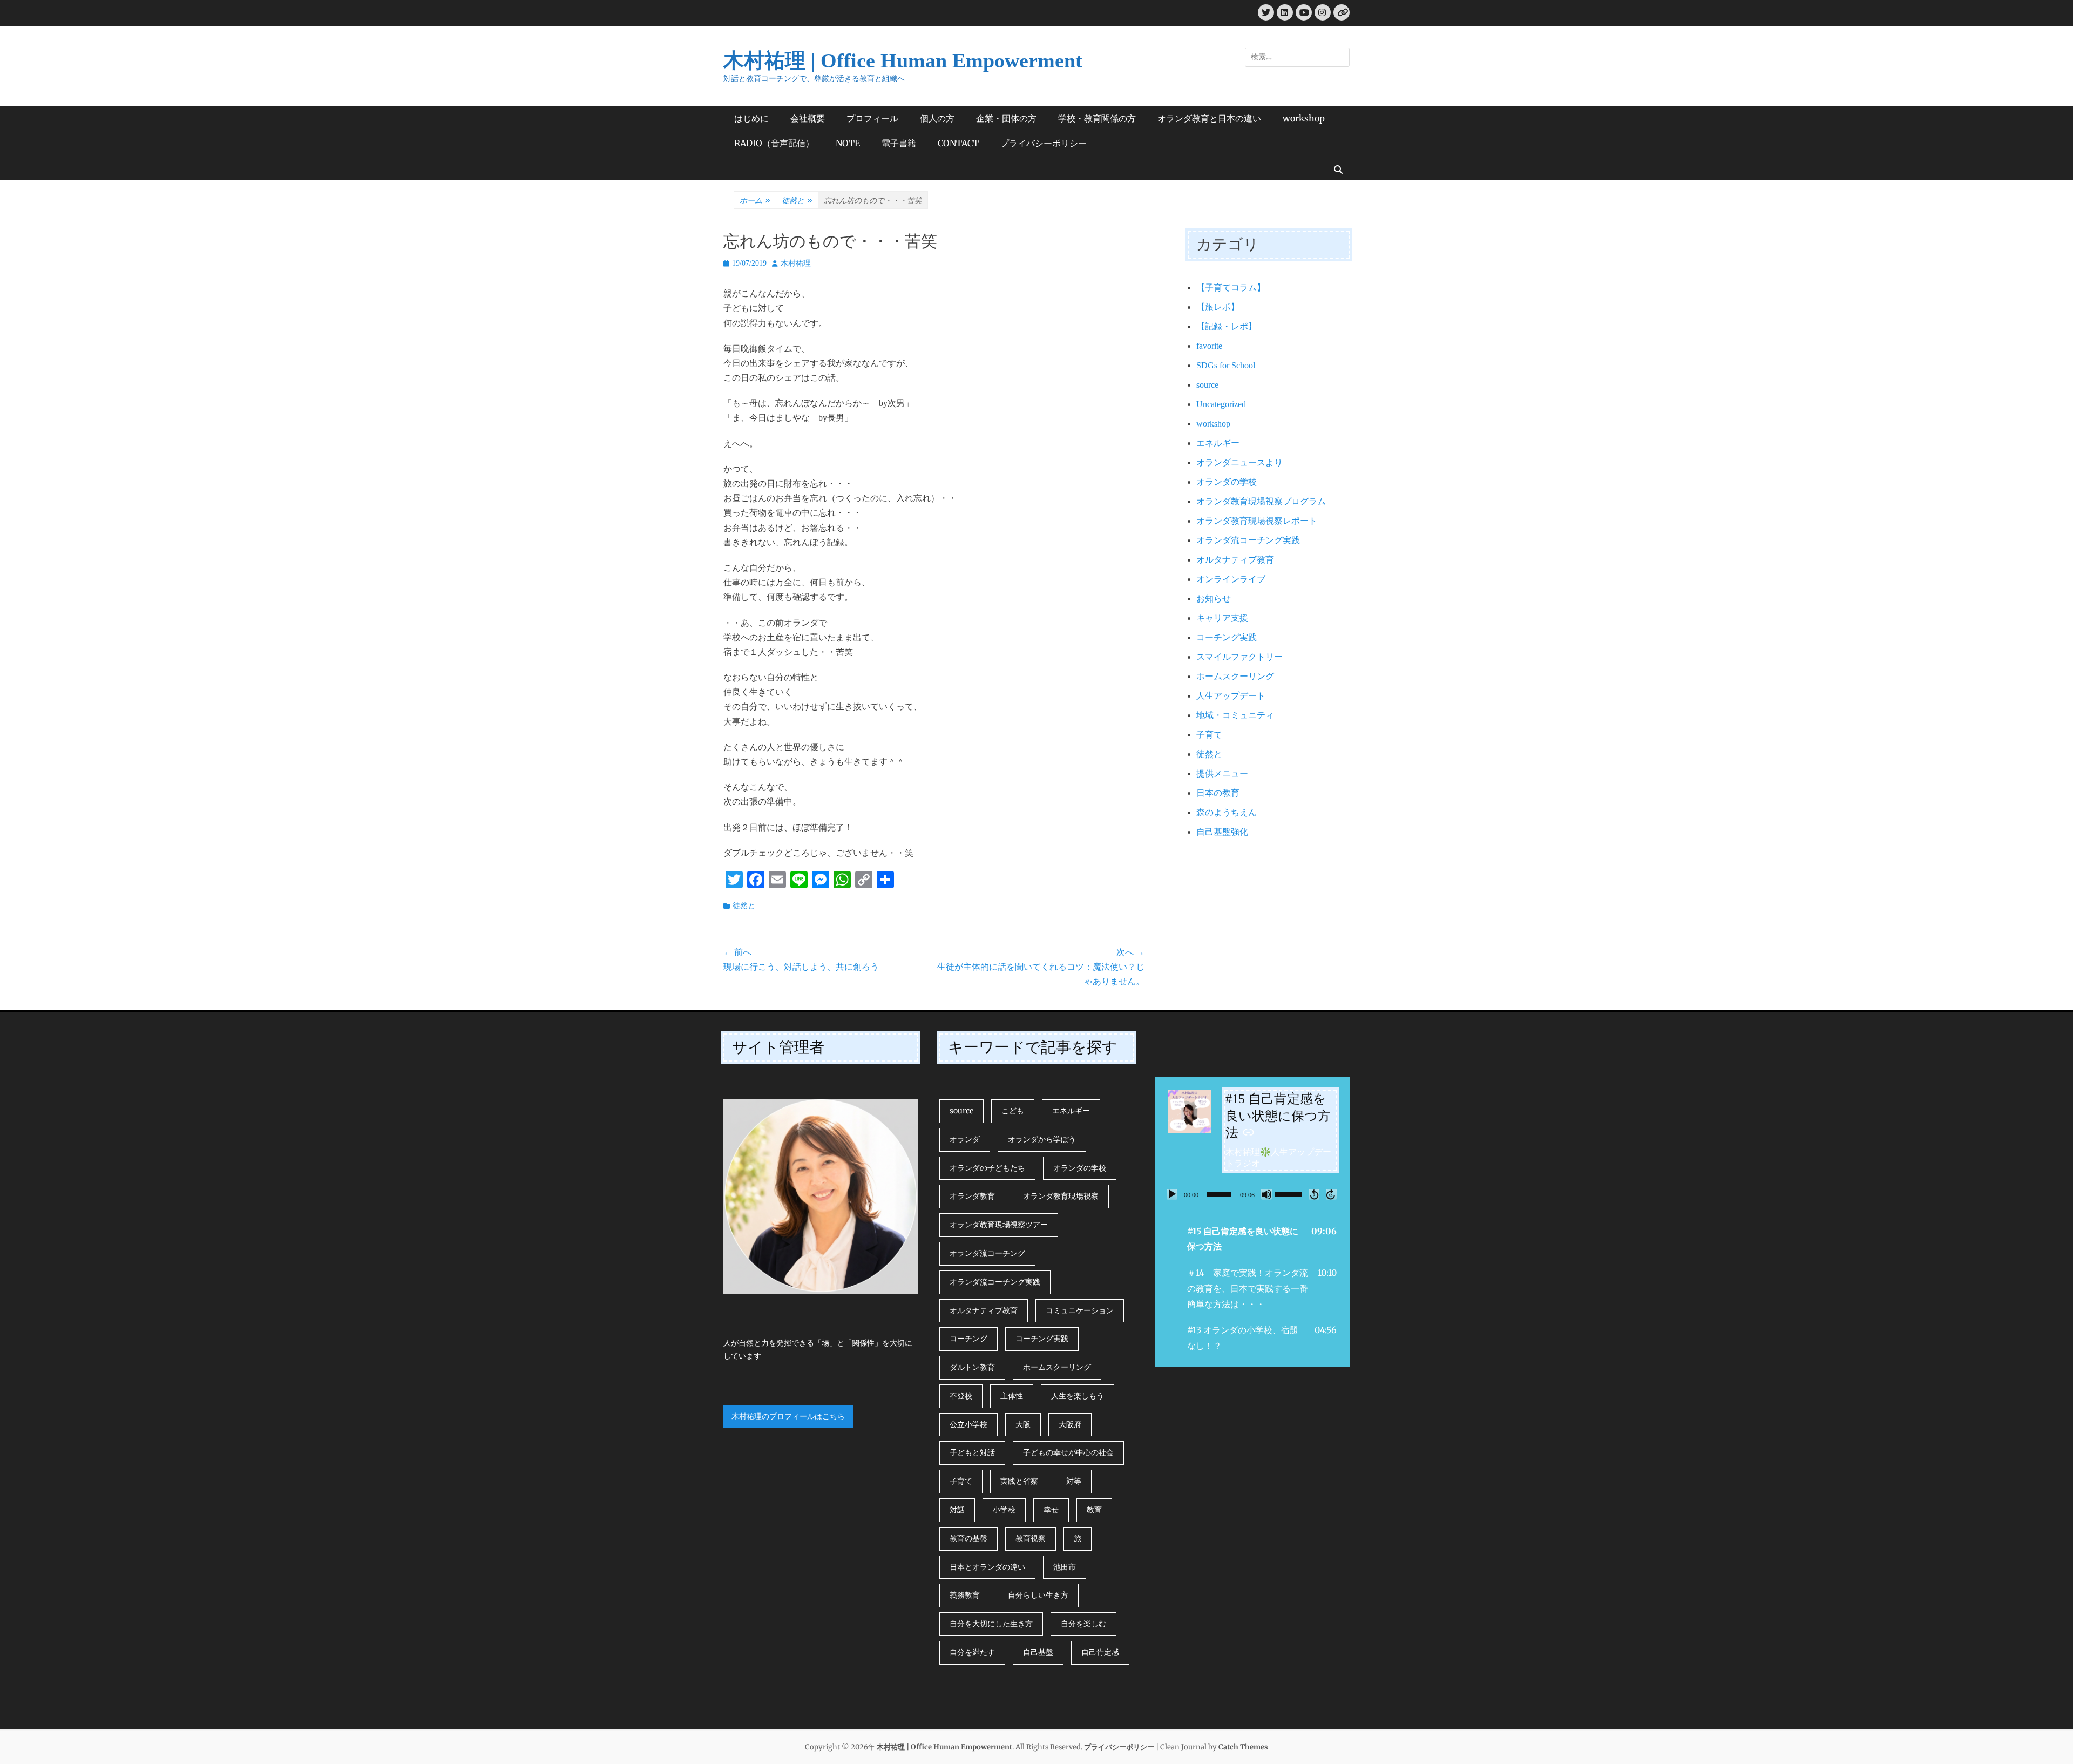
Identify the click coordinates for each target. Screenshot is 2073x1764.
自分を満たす (972, 1652)
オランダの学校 (1227, 482)
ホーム (755, 200)
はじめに (751, 118)
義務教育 (965, 1595)
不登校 (961, 1396)
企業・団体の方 (1006, 118)
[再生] (1172, 1194)
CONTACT (958, 143)
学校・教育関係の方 (1097, 118)
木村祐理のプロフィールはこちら (788, 1416)
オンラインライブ (1231, 579)
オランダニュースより (1239, 462)
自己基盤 (1038, 1652)
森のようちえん (1227, 812)
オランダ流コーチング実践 (1248, 540)
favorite (1209, 346)
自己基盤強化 (1222, 832)
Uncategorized (1221, 404)
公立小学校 (968, 1424)
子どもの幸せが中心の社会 (1068, 1452)
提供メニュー (1222, 773)
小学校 (1004, 1510)
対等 (1074, 1481)
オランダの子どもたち (987, 1168)
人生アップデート (1231, 696)
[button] (1252, 1239)
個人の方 (937, 118)
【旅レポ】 (1218, 307)
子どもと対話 (972, 1452)
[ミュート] (1266, 1194)
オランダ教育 (972, 1196)
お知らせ (1214, 599)
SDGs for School (1226, 365)
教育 (1094, 1510)
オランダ (965, 1139)
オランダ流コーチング (987, 1253)
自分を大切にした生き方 (991, 1624)
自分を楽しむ (1083, 1624)
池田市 (1065, 1567)
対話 (957, 1510)
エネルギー (1218, 443)
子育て (1209, 735)
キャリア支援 (1222, 618)
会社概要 (808, 118)
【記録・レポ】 (1227, 326)
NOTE (848, 143)
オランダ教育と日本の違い (1209, 118)
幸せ (1051, 1510)
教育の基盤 (968, 1538)
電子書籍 (899, 143)
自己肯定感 (1100, 1652)
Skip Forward (1331, 1194)
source (1207, 385)
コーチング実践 (1227, 637)
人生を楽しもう (1078, 1396)
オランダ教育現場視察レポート (1257, 521)
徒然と (797, 200)
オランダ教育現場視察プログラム (1261, 501)
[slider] (1219, 1194)
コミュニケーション (1080, 1310)
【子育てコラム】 (1231, 288)
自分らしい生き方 (1038, 1595)
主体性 (1012, 1396)
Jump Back (1314, 1194)
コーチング (968, 1339)
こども (1013, 1111)
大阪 (1023, 1424)
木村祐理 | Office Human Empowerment (903, 60)
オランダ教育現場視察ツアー (999, 1225)
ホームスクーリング (1235, 676)
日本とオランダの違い (987, 1567)
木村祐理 (796, 263)
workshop (1304, 118)
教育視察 (1031, 1538)
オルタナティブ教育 (1235, 560)
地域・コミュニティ (1235, 715)
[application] (1252, 1194)
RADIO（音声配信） (774, 143)
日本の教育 (1218, 793)
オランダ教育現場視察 (1061, 1196)
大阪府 (1070, 1424)
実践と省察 (1019, 1481)
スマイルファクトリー (1239, 657)
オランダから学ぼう (1042, 1139)
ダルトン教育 (972, 1367)
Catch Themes (1243, 1747)
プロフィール (872, 118)
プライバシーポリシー (1044, 143)
